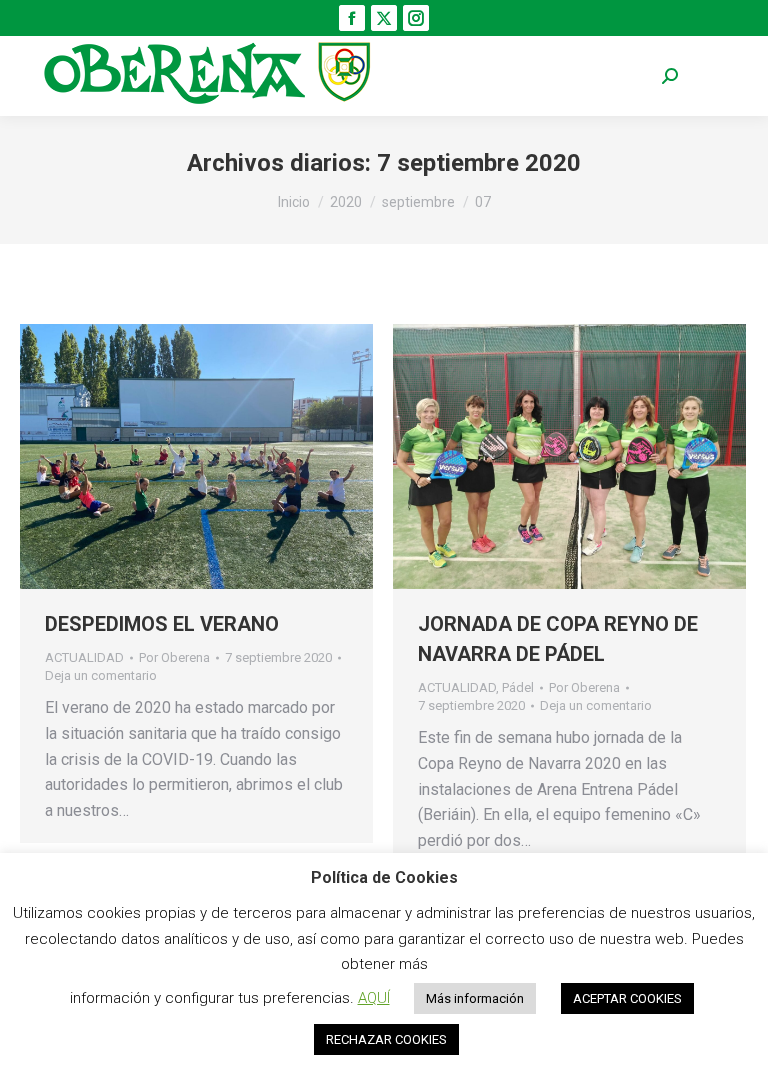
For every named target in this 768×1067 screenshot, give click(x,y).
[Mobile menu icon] (718, 76)
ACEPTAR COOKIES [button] (627, 998)
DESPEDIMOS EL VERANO (162, 624)
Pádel (518, 687)
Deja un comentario (101, 675)
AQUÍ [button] (374, 998)
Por (174, 657)
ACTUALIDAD (84, 657)
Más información (475, 998)
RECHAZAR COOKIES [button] (386, 1039)
